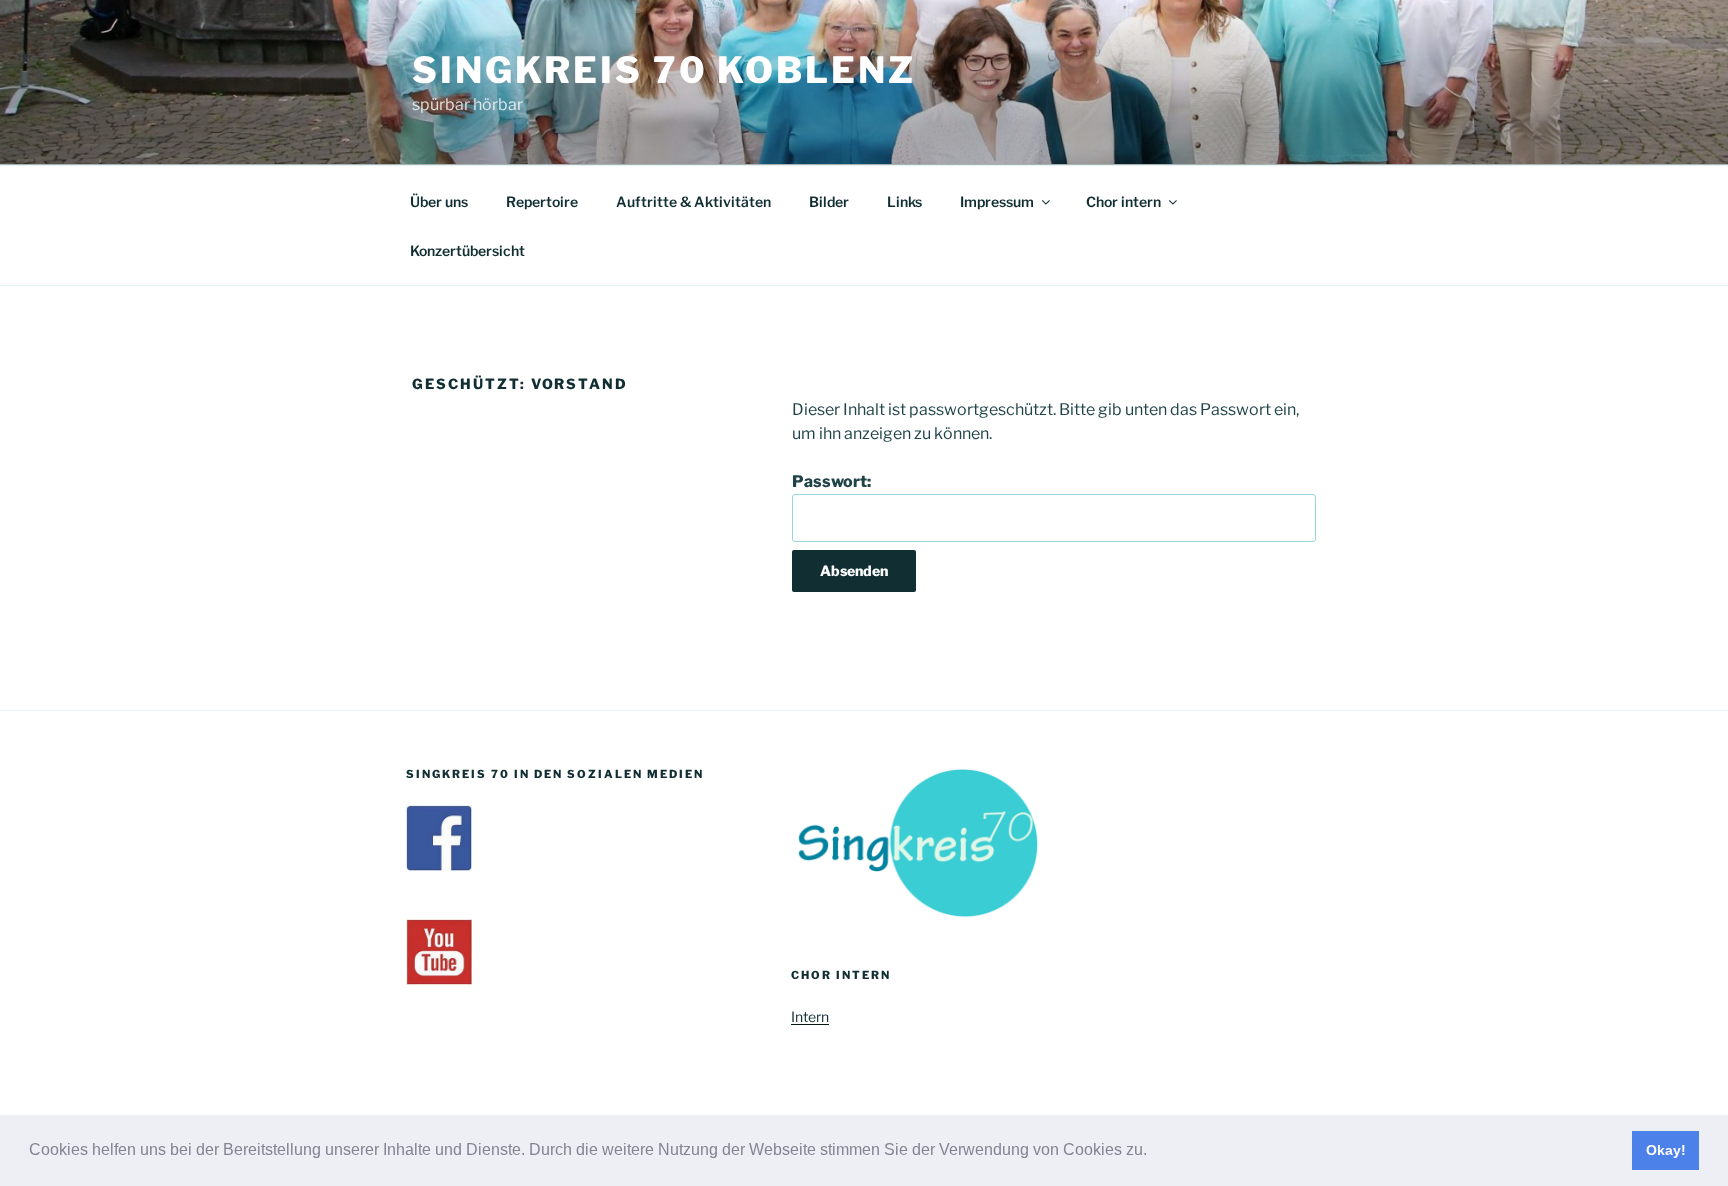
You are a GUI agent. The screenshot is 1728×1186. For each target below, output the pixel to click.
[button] (1154, 1152)
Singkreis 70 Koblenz (664, 70)
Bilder (829, 201)
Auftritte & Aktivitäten (693, 201)
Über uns (439, 201)
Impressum (997, 201)
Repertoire (542, 201)
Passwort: (831, 481)
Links (904, 201)
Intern (810, 1016)
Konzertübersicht (467, 250)
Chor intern (1123, 201)
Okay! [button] (1666, 1150)
